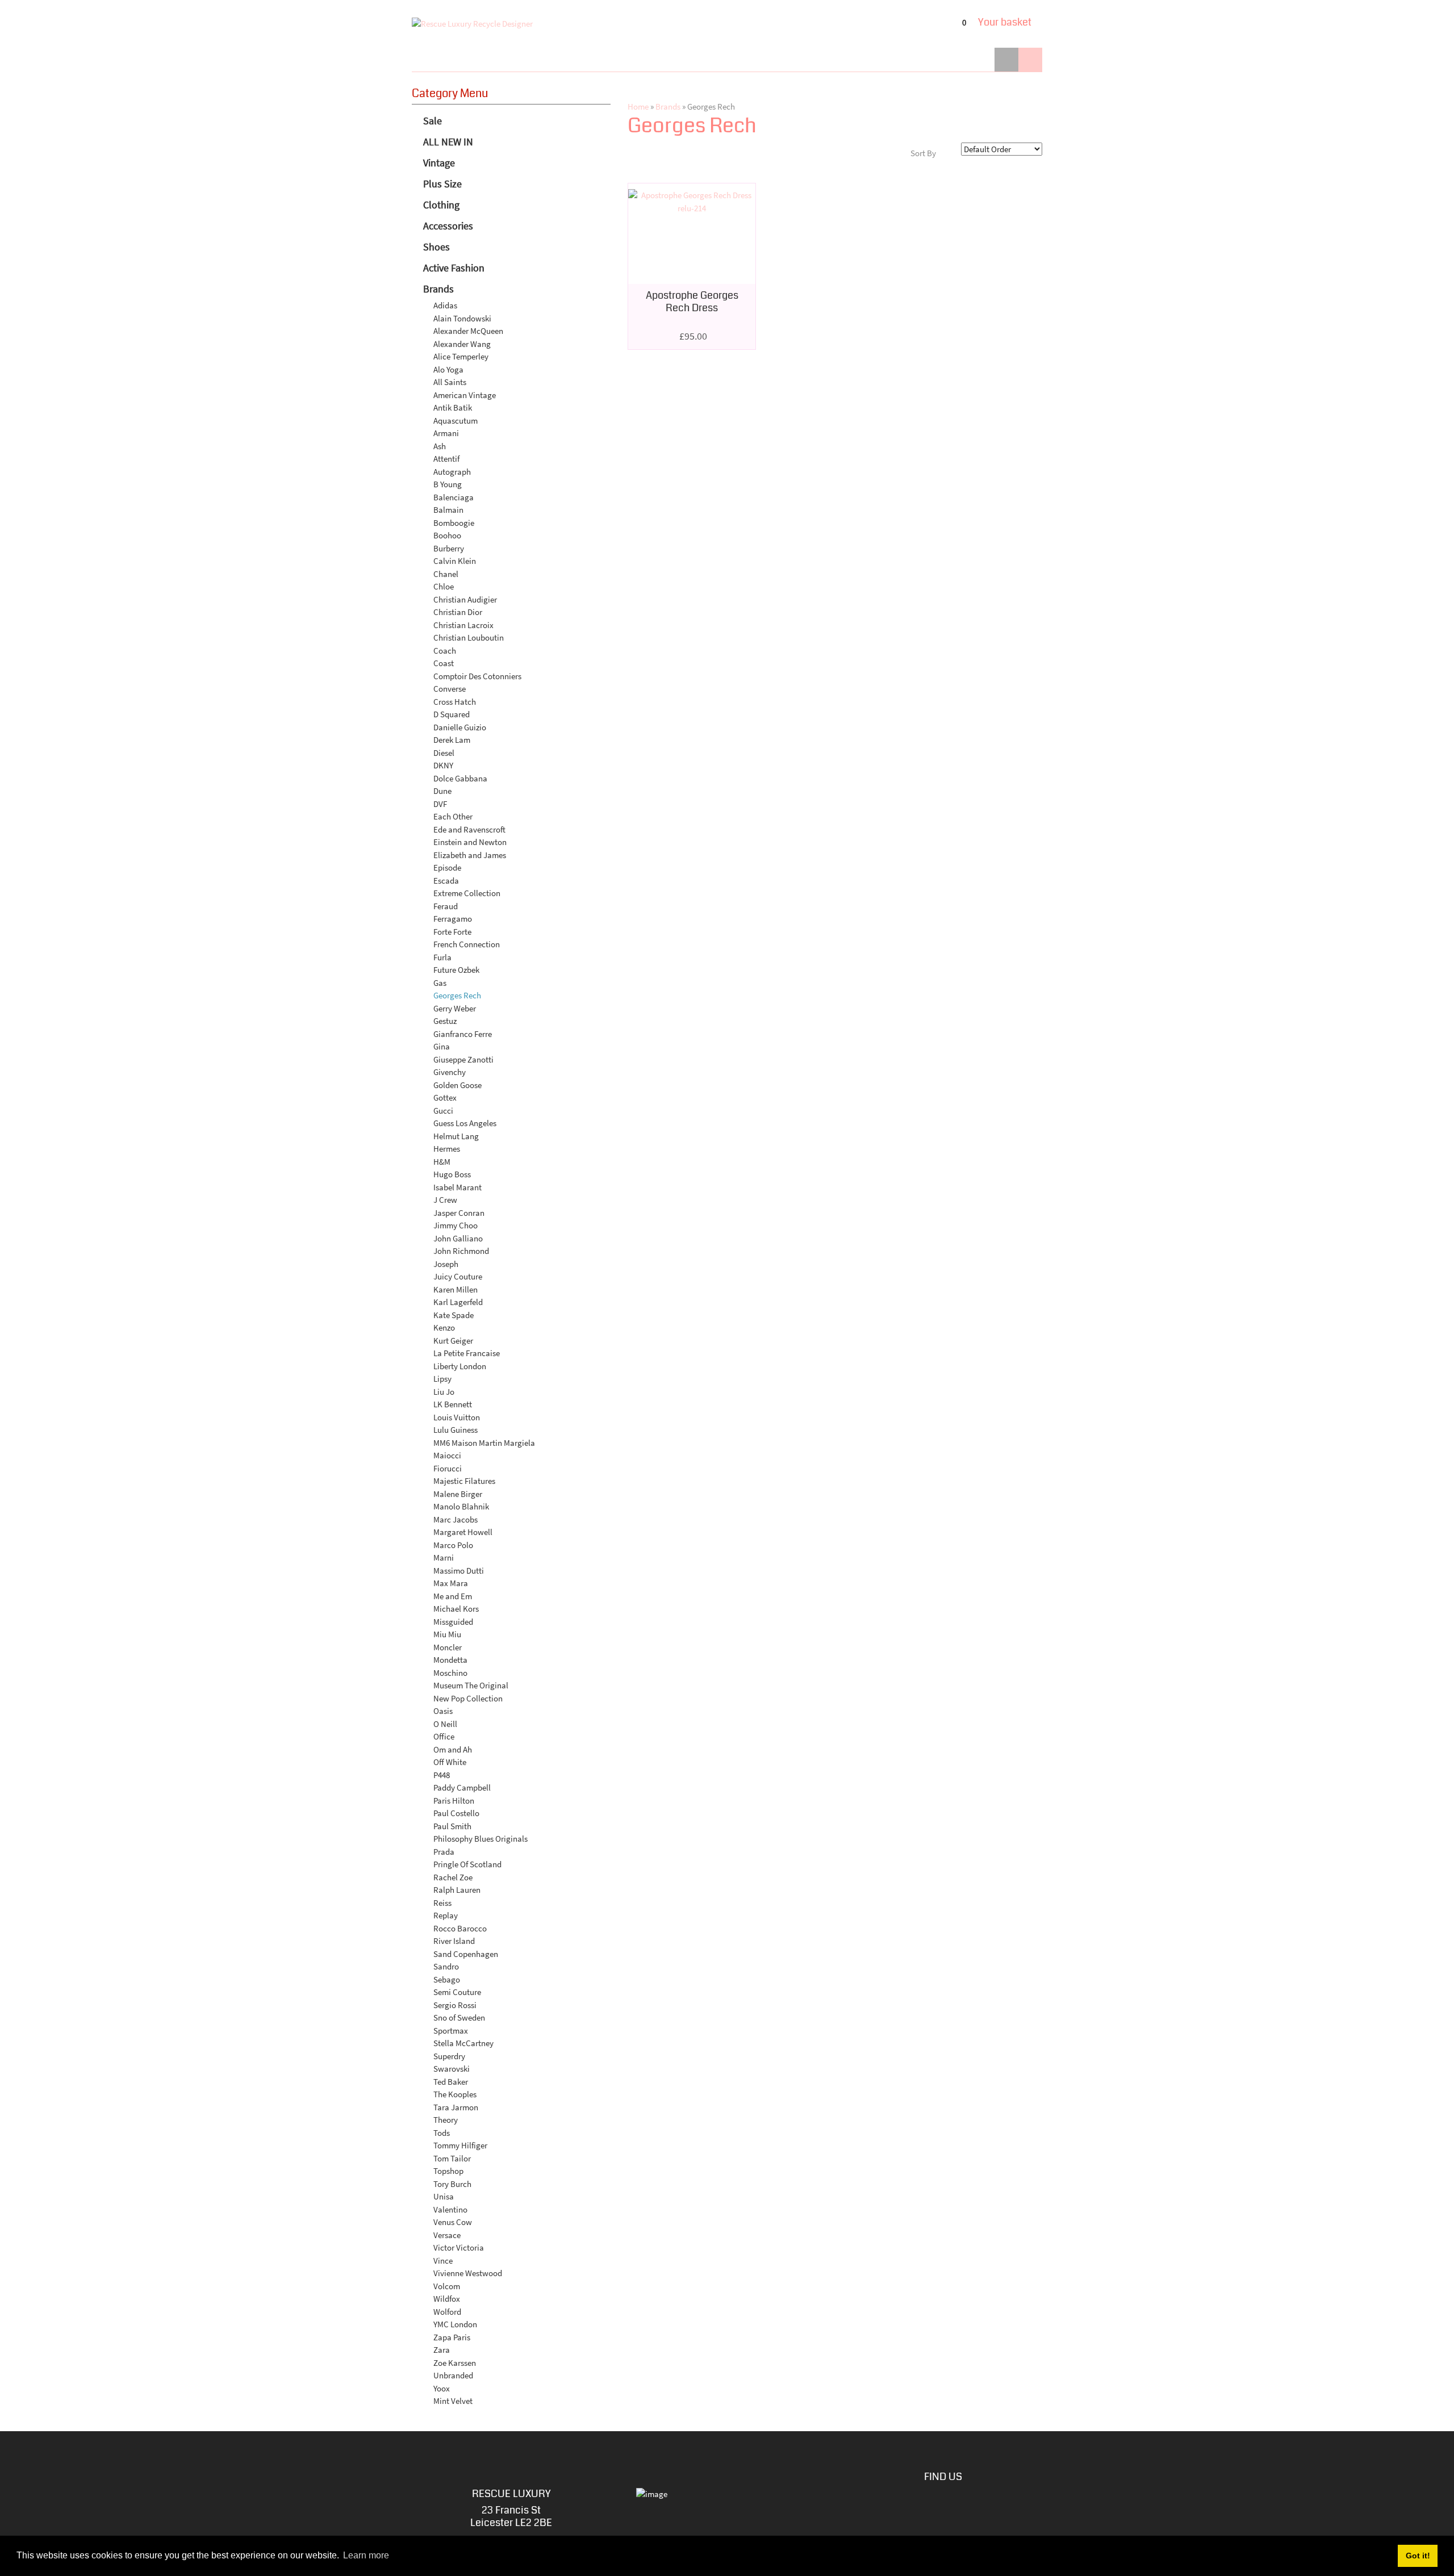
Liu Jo (444, 1392)
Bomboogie (454, 523)
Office (444, 1736)
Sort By (923, 153)
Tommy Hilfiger (460, 2145)
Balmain (448, 510)
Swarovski (452, 2069)
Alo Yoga (448, 369)
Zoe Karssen (455, 2363)
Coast (444, 663)
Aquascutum (456, 421)
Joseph (446, 1264)
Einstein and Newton (470, 842)
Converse (450, 689)
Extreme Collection (467, 893)
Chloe (444, 586)
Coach (445, 651)
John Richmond (461, 1251)
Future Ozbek (456, 970)
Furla (442, 957)
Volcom (447, 2286)
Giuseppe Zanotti (463, 1059)
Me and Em (453, 1596)
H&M (442, 1162)
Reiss (442, 1903)
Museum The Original (471, 1685)
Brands (438, 289)
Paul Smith (452, 1826)
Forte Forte (452, 932)
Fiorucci (448, 1468)
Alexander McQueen (468, 331)
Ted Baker (451, 2082)
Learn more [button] (366, 2555)
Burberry (449, 548)
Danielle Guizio (460, 727)
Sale (433, 121)
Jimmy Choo (456, 1225)
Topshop (448, 2171)
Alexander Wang (462, 344)
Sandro (446, 1966)
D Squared (452, 714)
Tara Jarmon (456, 2107)
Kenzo (444, 1327)
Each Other (453, 816)
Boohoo (447, 535)
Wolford (447, 2312)
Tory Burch (452, 2184)
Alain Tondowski (462, 318)
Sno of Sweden (459, 2017)
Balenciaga (454, 497)
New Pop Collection (468, 1698)
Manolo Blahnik (461, 1506)
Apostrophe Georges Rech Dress (692, 302)
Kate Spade (454, 1315)
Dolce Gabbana (460, 778)
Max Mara (451, 1583)
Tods (442, 2133)
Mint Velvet (453, 2401)
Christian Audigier (465, 599)
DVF (440, 804)
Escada (446, 881)
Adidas (445, 305)
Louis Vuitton (457, 1417)
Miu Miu (447, 1634)
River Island (454, 1941)
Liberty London (460, 1366)
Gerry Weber (455, 1008)
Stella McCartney (463, 2043)
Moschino (450, 1673)
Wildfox (447, 2299)
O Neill (445, 1724)
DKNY (443, 765)
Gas (440, 983)
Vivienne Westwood (468, 2273)
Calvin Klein (455, 561)
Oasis (443, 1711)
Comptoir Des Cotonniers (477, 676)
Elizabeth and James (470, 855)
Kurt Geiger (453, 1341)
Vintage (439, 163)
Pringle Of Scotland (467, 1864)
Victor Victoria (459, 2247)
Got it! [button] (1418, 2556)
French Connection (467, 944)
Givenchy (450, 1072)
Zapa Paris (452, 2337)
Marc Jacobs (456, 1519)
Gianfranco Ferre (463, 1034)
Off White (450, 1762)
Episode (447, 867)
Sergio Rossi (455, 2005)
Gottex (445, 1097)
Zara (442, 2350)
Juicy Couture (458, 1276)
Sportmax (451, 2031)
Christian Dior (458, 612)
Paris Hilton (454, 1801)
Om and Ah (453, 1749)
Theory (446, 2120)
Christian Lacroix (463, 625)
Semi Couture (457, 1992)
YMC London (455, 2324)
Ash (440, 446)
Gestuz (445, 1021)
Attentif (446, 459)
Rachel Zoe (453, 1877)
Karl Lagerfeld (458, 1302)
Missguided (453, 1622)
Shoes (436, 247)
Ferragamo (453, 919)
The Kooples (455, 2094)
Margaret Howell (463, 1532)
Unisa (444, 2196)
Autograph (452, 472)
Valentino (450, 2209)
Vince (443, 2261)
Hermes (447, 1149)
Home (638, 106)
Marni (444, 1557)
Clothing (441, 205)
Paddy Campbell (462, 1787)
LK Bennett (453, 1404)
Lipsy (442, 1379)
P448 (442, 1775)
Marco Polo (453, 1545)
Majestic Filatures (464, 1481)
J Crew (445, 1200)
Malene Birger (458, 1494)
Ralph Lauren (457, 1890)
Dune (442, 791)
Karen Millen (456, 1289)
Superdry (449, 2056)
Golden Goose (457, 1085)
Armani (446, 433)
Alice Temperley (461, 356)
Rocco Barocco (460, 1928)
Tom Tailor (452, 2158)
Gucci (443, 1111)
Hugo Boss (452, 1174)
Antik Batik (453, 407)
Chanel (446, 574)
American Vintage (465, 395)
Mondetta (450, 1660)
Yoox (442, 2388)
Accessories (448, 226)
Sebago (447, 1979)
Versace (447, 2235)
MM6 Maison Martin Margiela (484, 1443)
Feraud (446, 906)
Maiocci (447, 1455)
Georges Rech (457, 995)
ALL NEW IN (448, 142)
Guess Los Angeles (465, 1123)
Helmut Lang (456, 1136)
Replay (446, 1915)
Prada (444, 1852)
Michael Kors (456, 1609)
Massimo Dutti (459, 1571)
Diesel (444, 753)
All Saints (450, 382)
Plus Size (442, 184)
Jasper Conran (459, 1213)
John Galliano (458, 1238)
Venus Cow (453, 2222)
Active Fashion (454, 268)
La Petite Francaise (467, 1353)
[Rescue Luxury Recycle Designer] (472, 24)
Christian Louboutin (469, 637)
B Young (448, 484)
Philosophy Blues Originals (481, 1839)
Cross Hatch (455, 702)
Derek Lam (452, 740)
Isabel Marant (457, 1187)
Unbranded (453, 2375)
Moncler (448, 1647)
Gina (442, 1046)
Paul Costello (456, 1813)
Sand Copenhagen (466, 1954)
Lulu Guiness (456, 1430)
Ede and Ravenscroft (469, 829)
